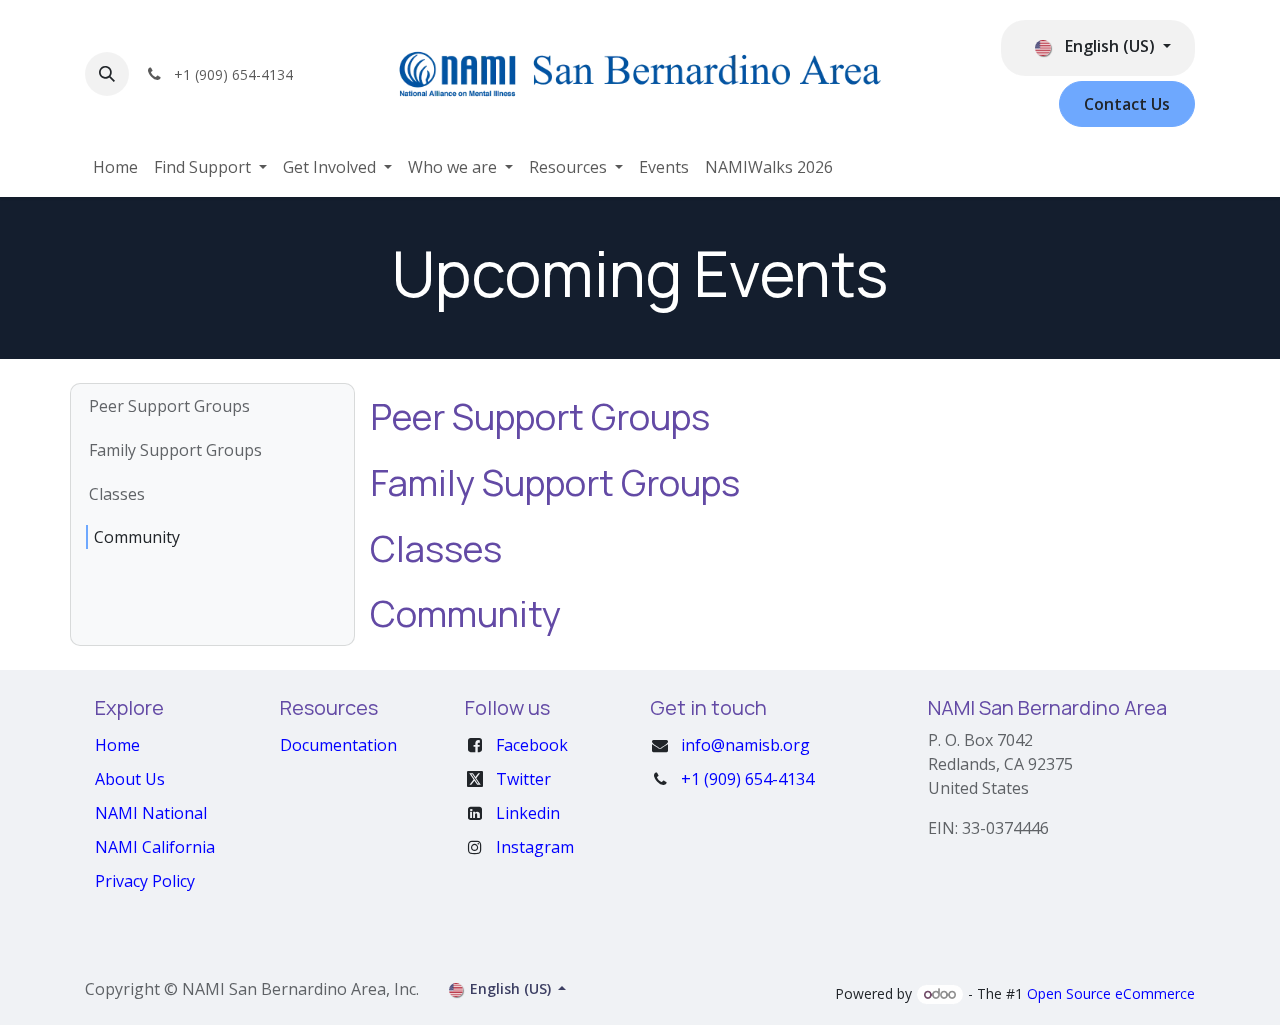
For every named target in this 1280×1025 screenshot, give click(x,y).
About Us (130, 779)
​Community (137, 537)
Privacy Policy (145, 881)
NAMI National (151, 813)
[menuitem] (115, 167)
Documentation (338, 745)
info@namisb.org (745, 745)
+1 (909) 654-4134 (747, 779)
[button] (107, 74)
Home (117, 745)
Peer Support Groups (169, 406)
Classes (117, 494)
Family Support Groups (175, 450)
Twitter (523, 779)
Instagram (535, 847)
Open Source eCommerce (1111, 993)
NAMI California (155, 847)
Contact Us (1127, 104)
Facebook (532, 745)
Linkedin (528, 813)
